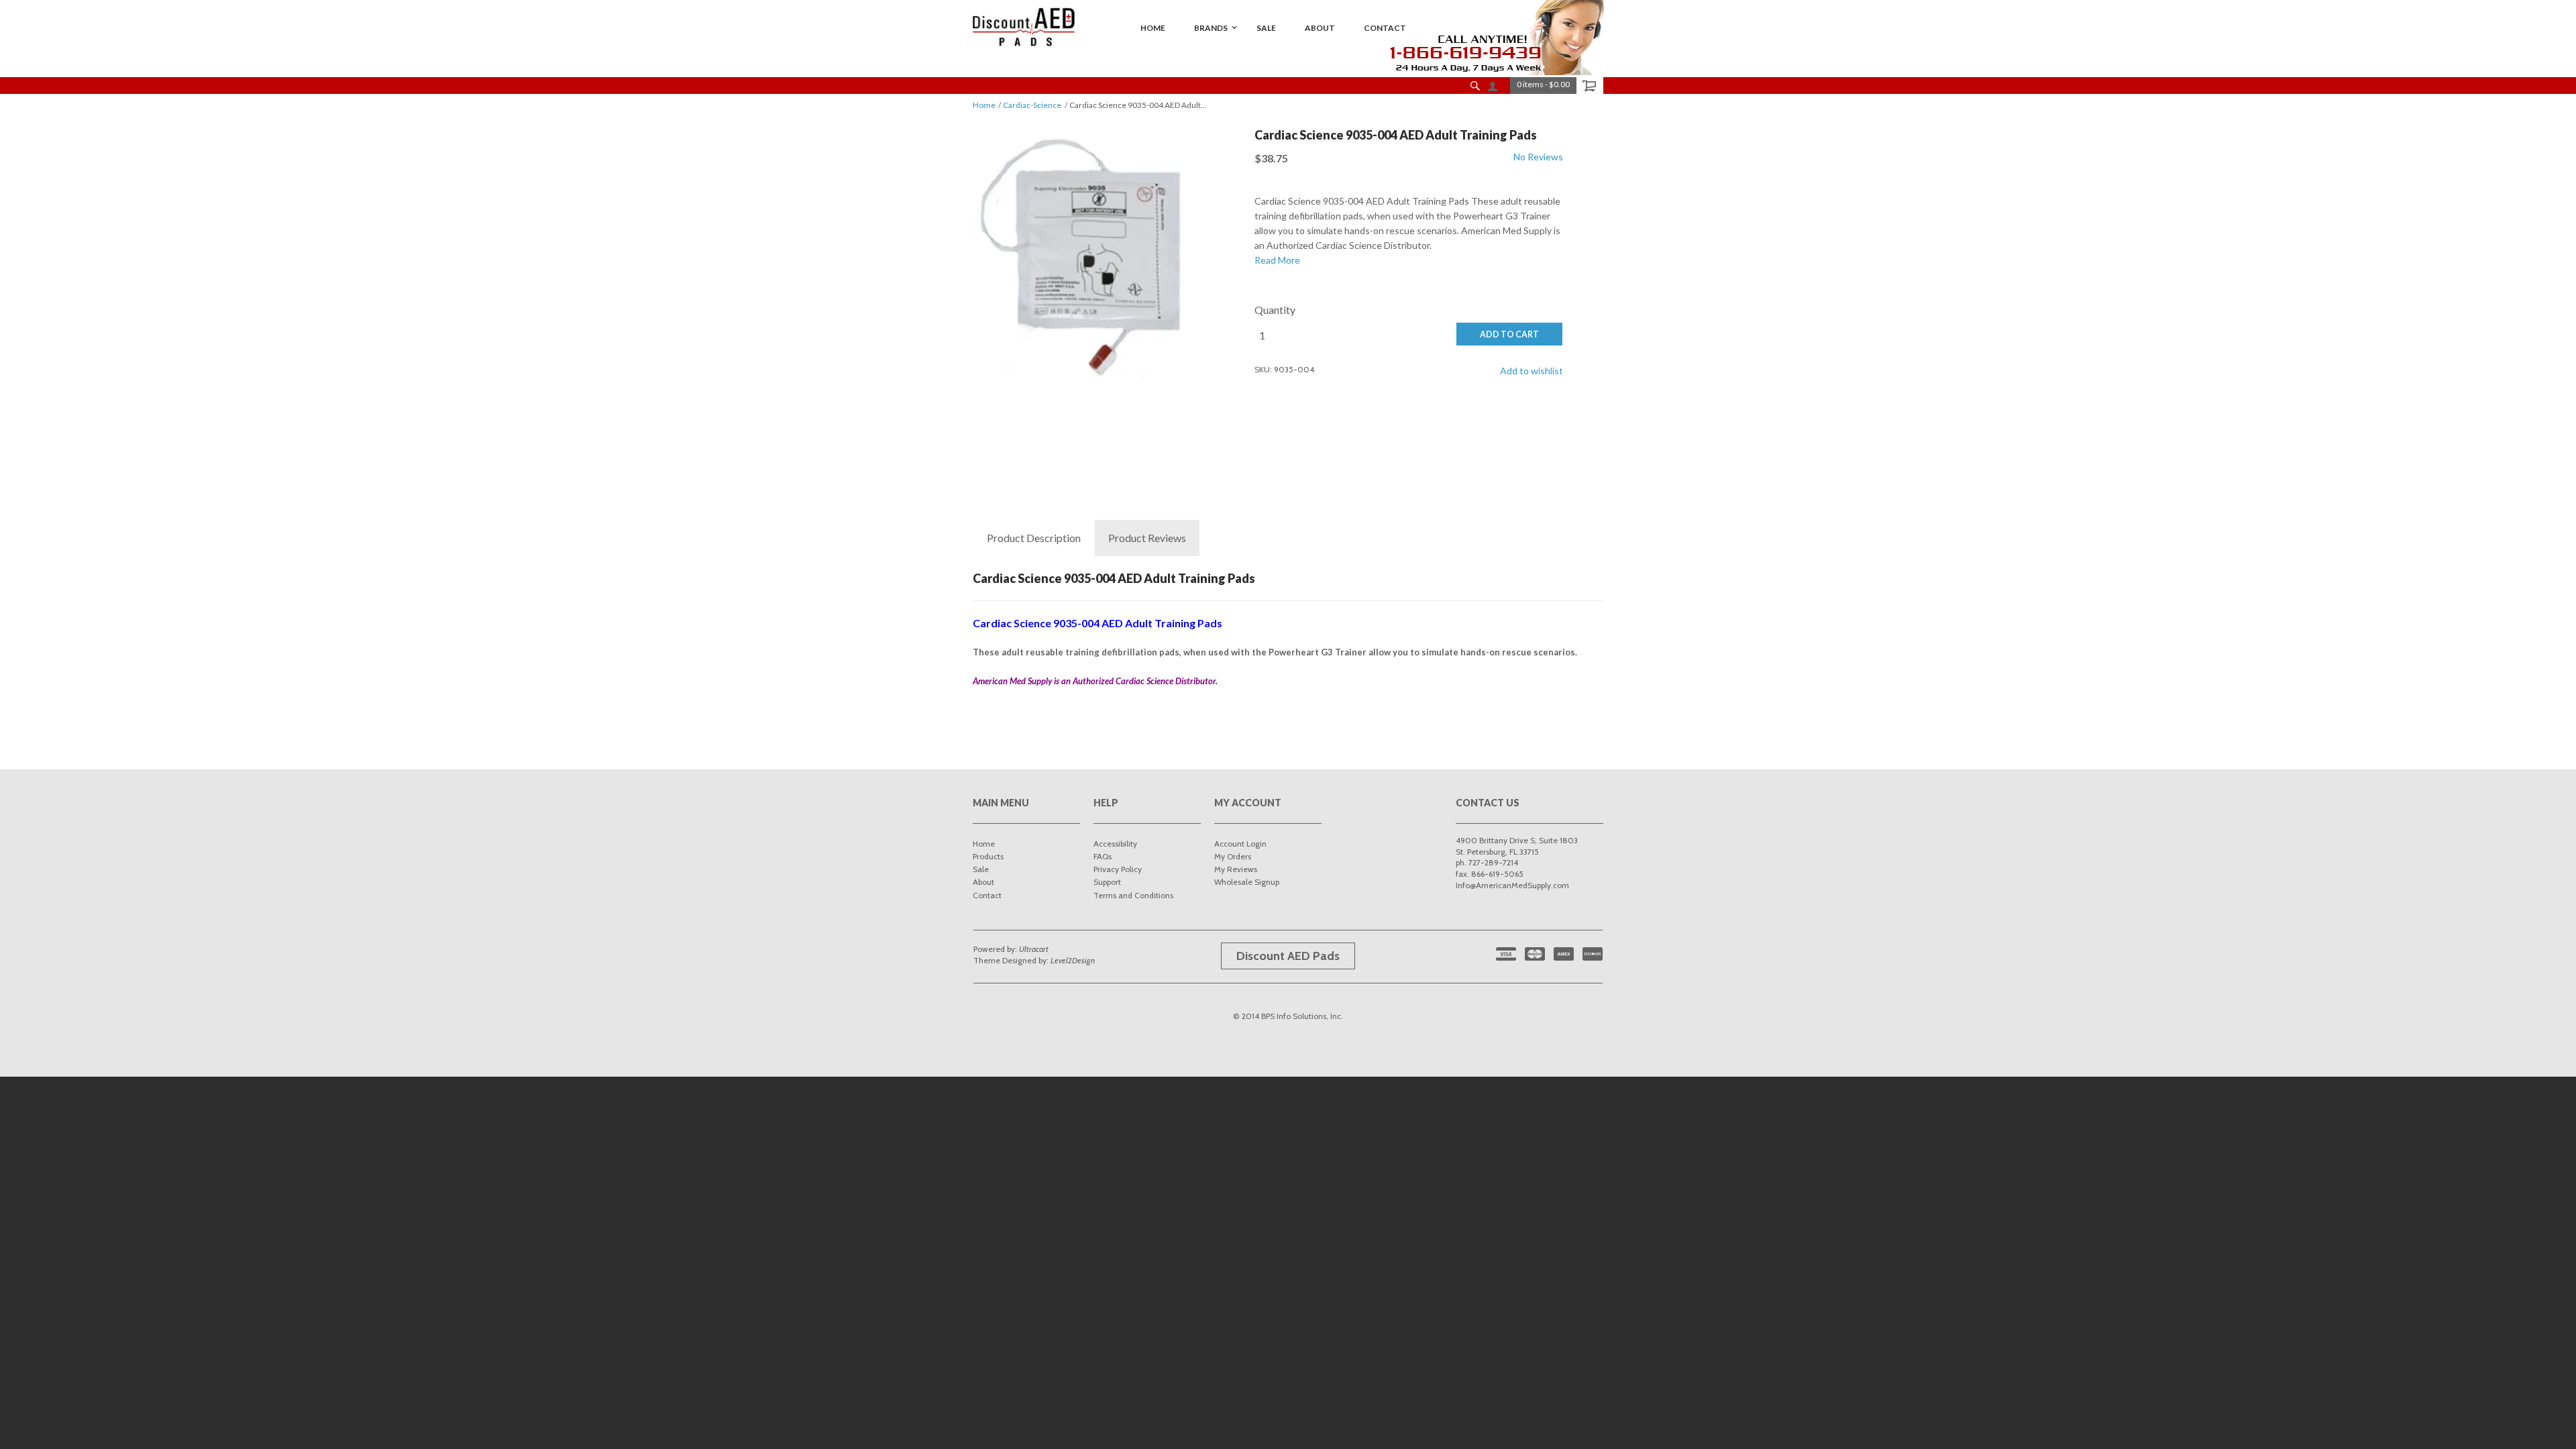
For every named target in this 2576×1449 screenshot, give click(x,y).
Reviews (1147, 538)
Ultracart (1034, 949)
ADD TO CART (1509, 334)
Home (984, 105)
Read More (1277, 260)
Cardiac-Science (1032, 105)
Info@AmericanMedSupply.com (1512, 885)
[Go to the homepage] (1024, 27)
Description (1034, 538)
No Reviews (1538, 157)
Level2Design (1073, 960)
